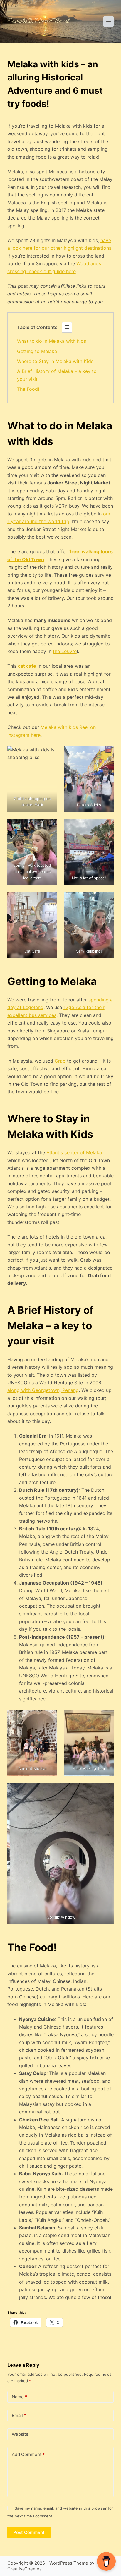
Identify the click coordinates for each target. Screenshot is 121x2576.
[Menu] (109, 22)
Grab (61, 1061)
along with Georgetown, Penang (43, 1390)
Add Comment (28, 2454)
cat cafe (27, 666)
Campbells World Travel (38, 22)
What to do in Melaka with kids (52, 341)
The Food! (28, 389)
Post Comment (29, 2532)
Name (19, 2397)
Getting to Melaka (37, 351)
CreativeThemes (25, 2569)
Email (19, 2415)
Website (20, 2434)
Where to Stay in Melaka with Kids (55, 361)
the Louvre (65, 651)
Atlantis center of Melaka (74, 1152)
